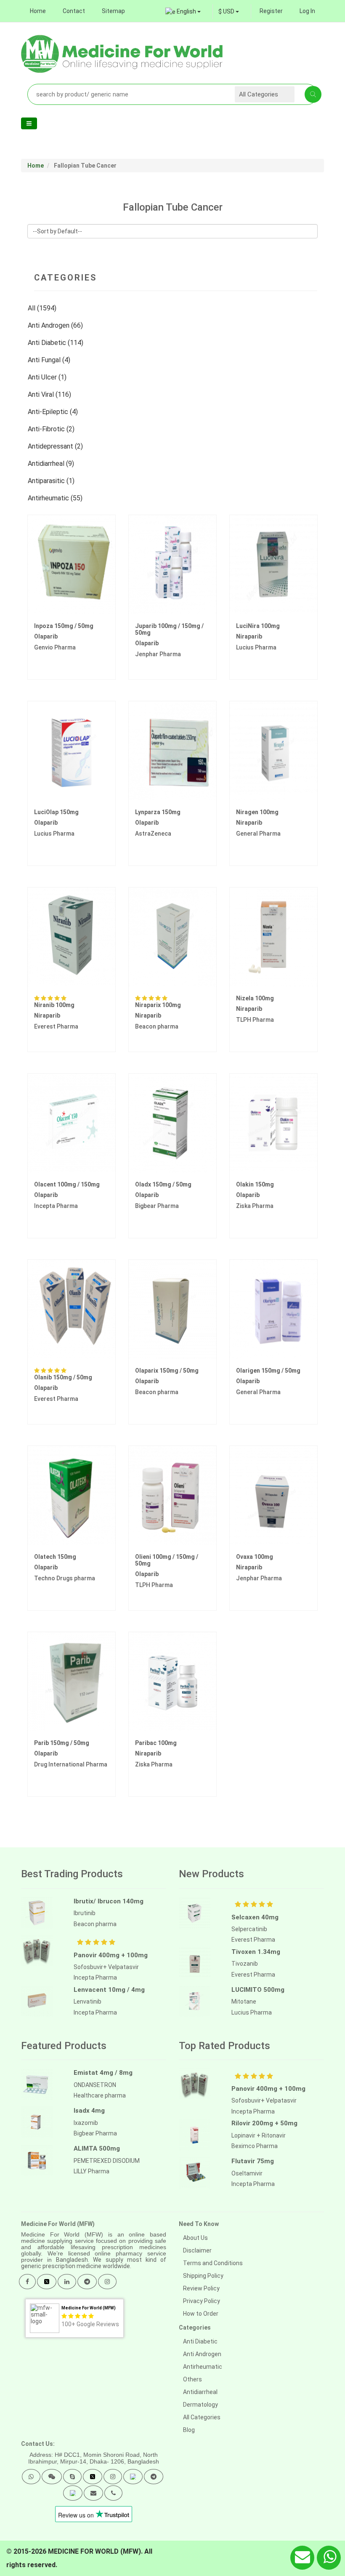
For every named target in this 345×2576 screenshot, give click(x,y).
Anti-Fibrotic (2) (52, 429)
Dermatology (200, 2405)
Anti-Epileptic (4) (54, 412)
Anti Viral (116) (50, 394)
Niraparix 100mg (158, 1005)
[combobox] (229, 11)
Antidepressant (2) (56, 446)
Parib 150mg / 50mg (62, 1743)
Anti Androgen (202, 2354)
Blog (189, 2430)
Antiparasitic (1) (52, 481)
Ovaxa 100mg (255, 1557)
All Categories (202, 2417)
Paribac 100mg (156, 1743)
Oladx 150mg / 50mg (163, 1184)
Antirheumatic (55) (56, 498)
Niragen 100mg (257, 812)
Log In (307, 11)
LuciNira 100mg (258, 626)
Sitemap (113, 11)
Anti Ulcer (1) (48, 377)
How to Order (201, 2314)
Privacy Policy (202, 2301)
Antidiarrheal (200, 2392)
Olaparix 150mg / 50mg (167, 1371)
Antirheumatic (203, 2367)
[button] (31, 2477)
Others (192, 2379)
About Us (195, 2238)
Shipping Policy (203, 2276)
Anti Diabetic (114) (56, 343)
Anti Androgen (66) (56, 325)
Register (271, 11)
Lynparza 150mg (158, 812)
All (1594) (43, 308)
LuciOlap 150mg (56, 812)
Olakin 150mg (255, 1184)
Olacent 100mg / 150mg (67, 1184)
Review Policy (201, 2288)
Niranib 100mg (54, 1005)
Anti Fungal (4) (50, 360)
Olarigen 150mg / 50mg (268, 1371)
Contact (74, 11)
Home (38, 11)
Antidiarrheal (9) (52, 464)
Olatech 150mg (55, 1557)
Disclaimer (197, 2250)
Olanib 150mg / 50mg (63, 1377)
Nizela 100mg (255, 998)
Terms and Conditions (213, 2263)
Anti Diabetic (200, 2341)
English (186, 11)
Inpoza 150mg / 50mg (64, 626)
